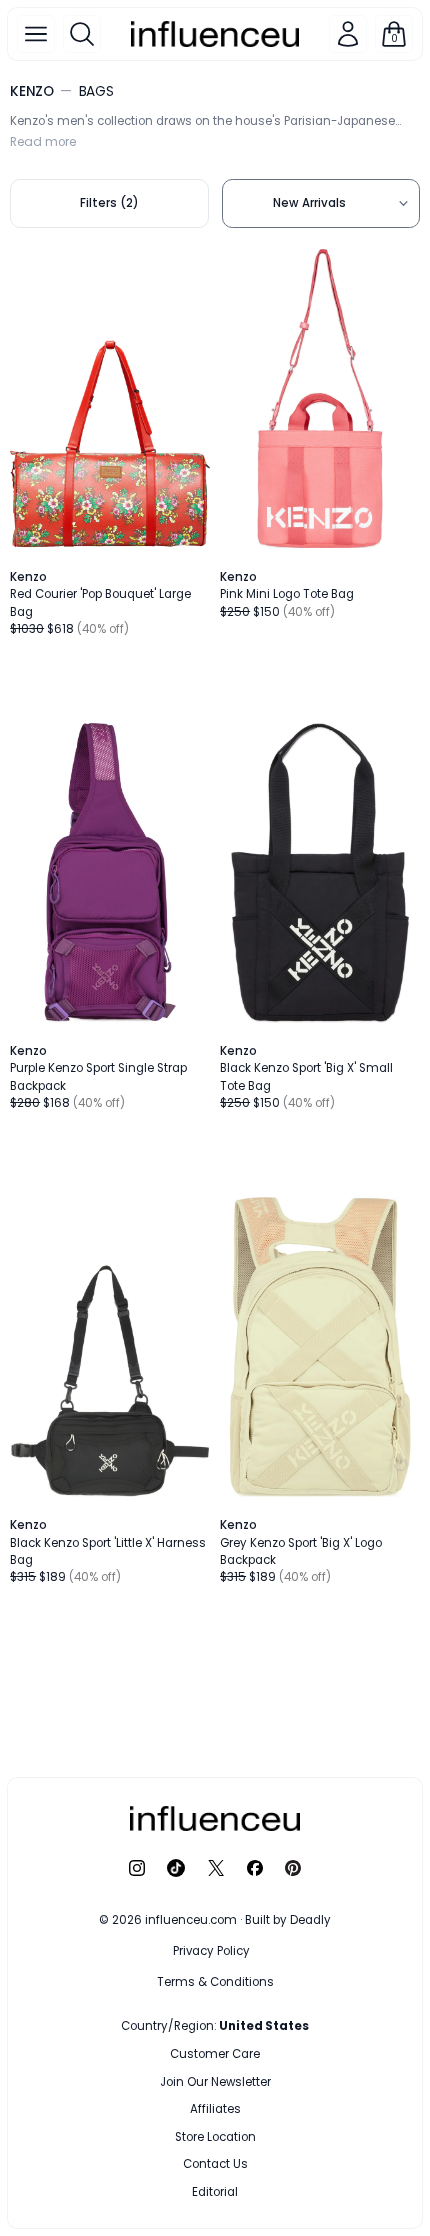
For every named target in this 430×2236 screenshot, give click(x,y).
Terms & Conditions (215, 1982)
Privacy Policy (211, 1951)
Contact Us (215, 2164)
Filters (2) (109, 203)
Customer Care (215, 2054)
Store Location (215, 2137)
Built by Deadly (288, 1920)
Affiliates (215, 2109)
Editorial (215, 2192)
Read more (43, 142)
